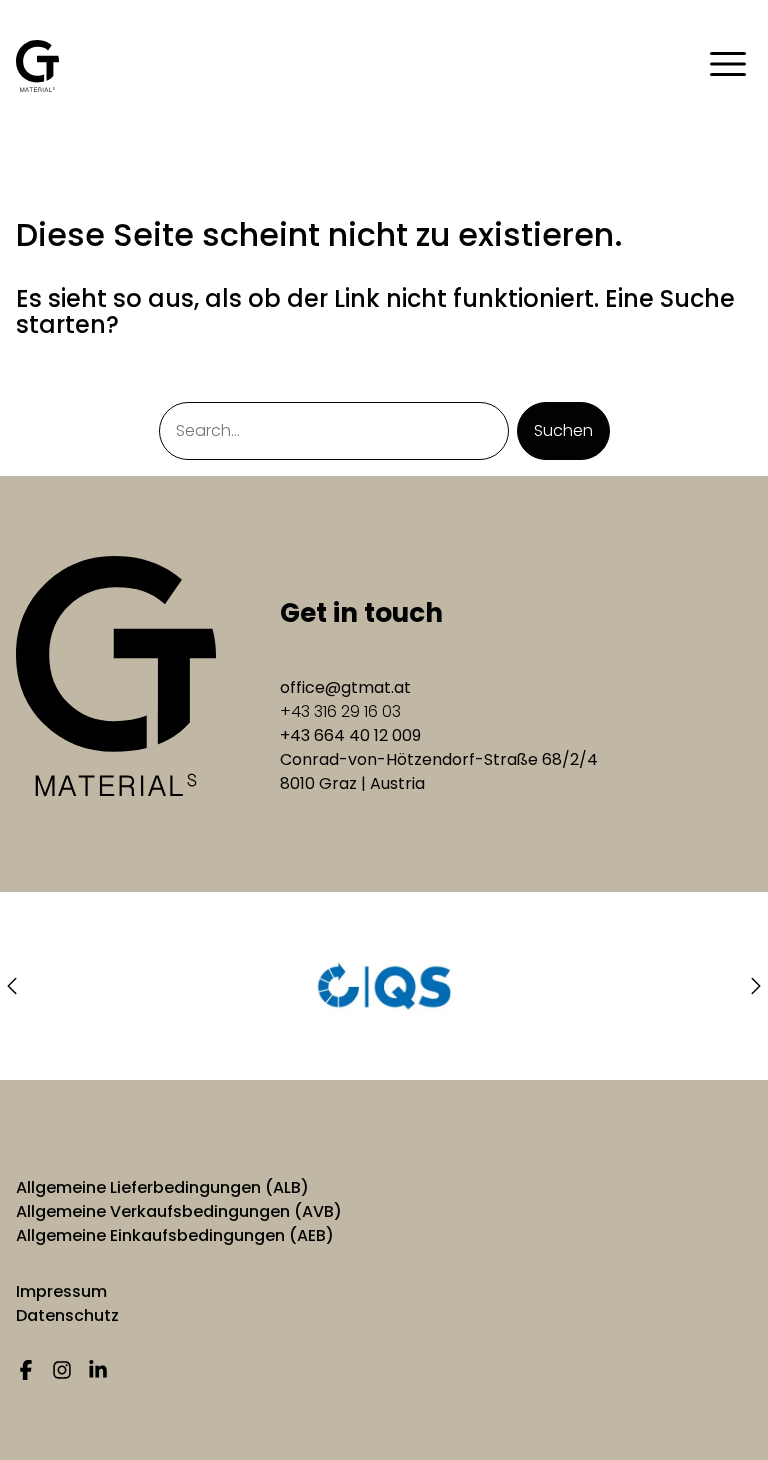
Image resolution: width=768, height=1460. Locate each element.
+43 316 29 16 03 (340, 711)
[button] (12, 986)
